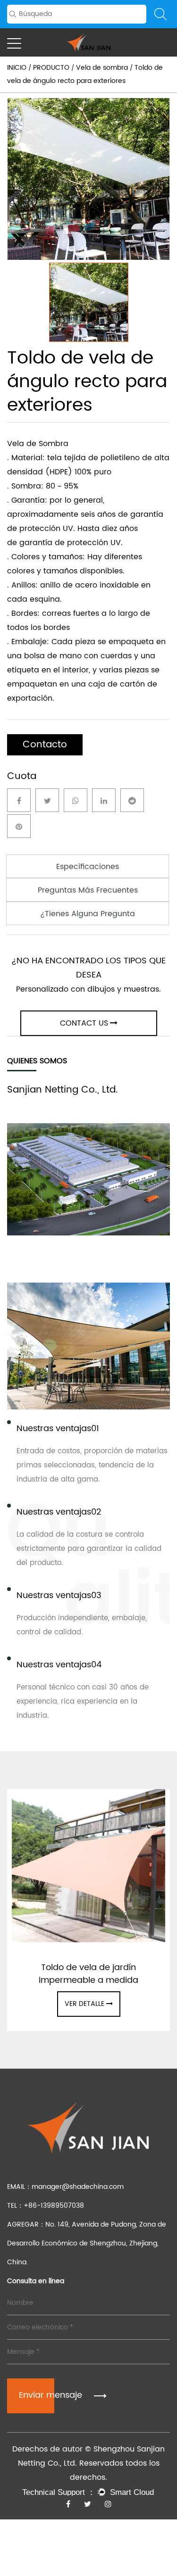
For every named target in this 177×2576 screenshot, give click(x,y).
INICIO (17, 68)
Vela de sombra (102, 68)
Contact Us (84, 1023)
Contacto (45, 745)
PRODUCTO (51, 68)
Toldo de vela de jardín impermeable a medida (88, 1974)
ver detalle (84, 2004)
